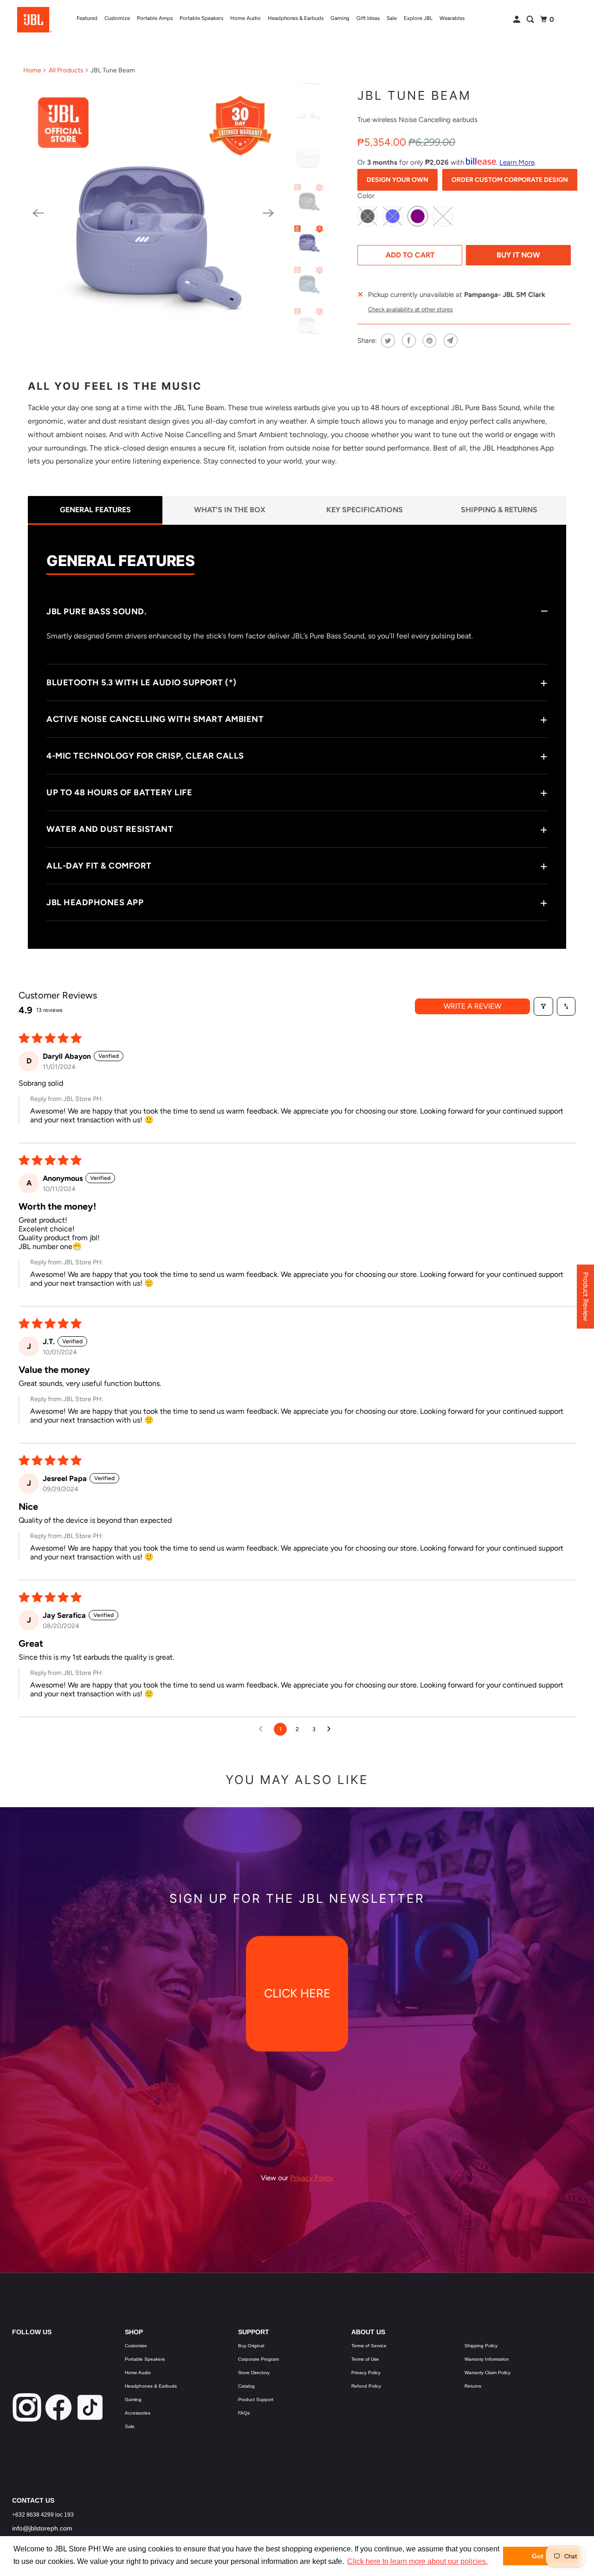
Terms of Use (365, 2359)
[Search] (531, 20)
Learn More (517, 162)
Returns (473, 2386)
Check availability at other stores (410, 309)
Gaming (340, 18)
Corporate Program (258, 2359)
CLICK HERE (297, 1994)
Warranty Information (487, 2359)
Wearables (452, 18)
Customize (117, 18)
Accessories (138, 2413)
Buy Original (251, 2346)
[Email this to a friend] (449, 341)
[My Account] (517, 20)
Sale (392, 18)
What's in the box (230, 510)
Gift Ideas (368, 18)
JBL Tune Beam (414, 95)
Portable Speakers (201, 18)
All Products (66, 70)
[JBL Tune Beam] (153, 213)
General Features (95, 510)
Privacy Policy (366, 2373)
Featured (87, 18)
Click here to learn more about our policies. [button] (417, 2561)
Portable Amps (155, 18)
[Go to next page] (331, 1729)
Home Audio (245, 18)
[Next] (268, 213)
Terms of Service (369, 2346)
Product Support (256, 2399)
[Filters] (543, 1006)
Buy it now (518, 255)
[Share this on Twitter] (387, 341)
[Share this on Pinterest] (429, 341)
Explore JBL (418, 18)
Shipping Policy (481, 2346)
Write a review (472, 1006)
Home (32, 70)
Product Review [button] (586, 1297)
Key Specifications (365, 510)
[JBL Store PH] (34, 20)
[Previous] (38, 213)
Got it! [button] (542, 2556)
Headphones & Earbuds (296, 18)
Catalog (246, 2386)
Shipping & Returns (499, 510)
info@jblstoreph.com (42, 2528)
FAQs (244, 2413)
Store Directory (254, 2373)
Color (366, 196)
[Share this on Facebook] (408, 341)
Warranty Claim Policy (487, 2373)
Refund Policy (366, 2386)
